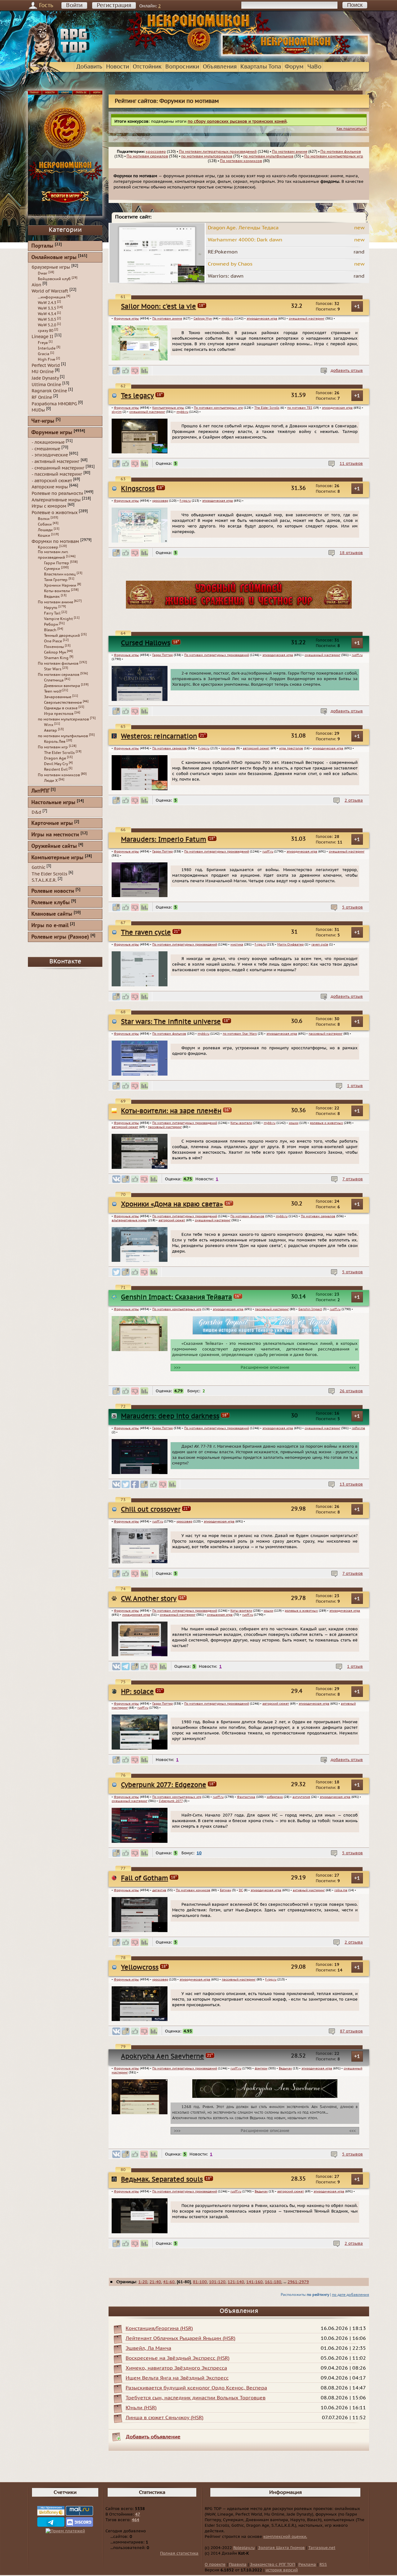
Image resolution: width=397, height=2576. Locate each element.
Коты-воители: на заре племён (171, 1111)
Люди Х (51, 781)
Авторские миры (50, 487)
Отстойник (147, 67)
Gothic (38, 867)
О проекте (215, 2565)
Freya (43, 343)
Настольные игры (53, 803)
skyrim (117, 412)
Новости (118, 67)
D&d (36, 812)
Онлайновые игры (54, 258)
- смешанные (46, 449)
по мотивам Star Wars (240, 1034)
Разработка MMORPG (54, 404)
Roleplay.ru (244, 2548)
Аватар (51, 730)
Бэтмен (225, 1890)
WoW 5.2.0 (47, 325)
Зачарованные (58, 697)
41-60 (169, 2282)
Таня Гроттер (56, 580)
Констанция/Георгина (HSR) (159, 2328)
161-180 (273, 2282)
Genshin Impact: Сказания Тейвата (176, 1297)
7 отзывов (353, 1179)
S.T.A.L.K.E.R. (44, 880)
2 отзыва (354, 800)
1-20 (143, 2282)
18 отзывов (351, 553)
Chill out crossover (151, 1510)
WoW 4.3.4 (47, 314)
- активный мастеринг (56, 462)
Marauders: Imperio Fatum (164, 840)
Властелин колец (60, 574)
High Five (47, 359)
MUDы (38, 410)
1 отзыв (355, 1086)
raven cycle (320, 945)
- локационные (48, 442)
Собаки (45, 524)
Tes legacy (137, 396)
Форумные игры (126, 319)
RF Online (42, 397)
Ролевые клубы (51, 903)
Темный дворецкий (62, 636)
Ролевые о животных (55, 513)
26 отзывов (351, 1391)
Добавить (89, 67)
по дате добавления (350, 2295)
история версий (282, 2570)
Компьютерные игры (168, 408)
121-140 (236, 2282)
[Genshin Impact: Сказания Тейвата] (265, 1333)
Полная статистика (179, 2553)
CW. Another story (149, 1599)
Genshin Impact (310, 1309)
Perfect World (46, 365)
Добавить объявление (153, 2437)
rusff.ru (357, 655)
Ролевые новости (53, 891)
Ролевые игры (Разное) (60, 937)
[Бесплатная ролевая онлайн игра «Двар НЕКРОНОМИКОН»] (295, 55)
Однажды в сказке (61, 708)
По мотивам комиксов (241, 161)
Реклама (307, 2565)
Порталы (42, 246)
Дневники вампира (62, 686)
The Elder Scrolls (267, 408)
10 (199, 1853)
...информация (52, 297)
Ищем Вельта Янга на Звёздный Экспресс (177, 2378)
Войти (74, 5)
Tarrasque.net (322, 2548)
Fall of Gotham (145, 1878)
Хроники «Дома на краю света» (172, 1204)
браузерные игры (51, 267)
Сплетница (54, 680)
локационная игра (136, 1615)
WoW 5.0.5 (47, 319)
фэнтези (261, 2068)
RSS (323, 2565)
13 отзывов (351, 1484)
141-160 (254, 2282)
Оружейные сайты (54, 846)
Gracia (44, 354)
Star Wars (53, 669)
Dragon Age (55, 758)
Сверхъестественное (63, 702)
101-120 (217, 2282)
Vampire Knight (58, 619)
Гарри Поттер (163, 655)
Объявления (220, 67)
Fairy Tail (52, 613)
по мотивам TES (300, 408)
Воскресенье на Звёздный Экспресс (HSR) (178, 2358)
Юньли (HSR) (141, 2408)
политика (228, 748)
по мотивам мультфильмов (268, 156)
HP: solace (137, 1692)
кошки (294, 1123)
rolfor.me (358, 1428)
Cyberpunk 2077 (171, 1801)
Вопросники (182, 67)
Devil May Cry (56, 764)
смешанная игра (220, 1615)
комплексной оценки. (285, 2537)
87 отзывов (351, 2031)
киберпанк (275, 1797)
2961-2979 (298, 2282)
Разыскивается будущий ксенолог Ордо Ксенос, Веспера (196, 2388)
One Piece (53, 641)
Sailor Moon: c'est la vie (158, 307)
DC (241, 1890)
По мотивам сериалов (147, 156)
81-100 (200, 2282)
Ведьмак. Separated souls (162, 2180)
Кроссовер (48, 547)
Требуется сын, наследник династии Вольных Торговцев (196, 2398)
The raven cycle (146, 933)
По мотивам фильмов (341, 152)
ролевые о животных (326, 1123)
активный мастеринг (309, 1890)
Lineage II (42, 337)
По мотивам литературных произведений (218, 152)
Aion (36, 285)
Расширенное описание (265, 1367)
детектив (159, 1890)
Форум (294, 67)
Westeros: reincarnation (159, 736)
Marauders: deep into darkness (170, 1416)
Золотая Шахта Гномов (281, 2548)
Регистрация (114, 5)
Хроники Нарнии (60, 585)
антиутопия (301, 1797)
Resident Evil (56, 769)
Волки (44, 519)
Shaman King (56, 658)
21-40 (155, 2282)
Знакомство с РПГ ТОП (272, 2565)
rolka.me (341, 1890)
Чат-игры (43, 421)
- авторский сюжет (52, 480)
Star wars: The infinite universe (171, 1022)
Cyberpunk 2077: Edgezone (164, 1785)
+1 (357, 306)
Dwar (43, 273)
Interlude (47, 348)
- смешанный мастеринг (58, 468)
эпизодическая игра (262, 319)
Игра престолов (59, 714)
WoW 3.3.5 (47, 308)
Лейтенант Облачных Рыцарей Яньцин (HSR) (181, 2338)
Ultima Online (46, 384)
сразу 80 (46, 331)
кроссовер (156, 152)
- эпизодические (50, 455)
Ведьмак (285, 2068)
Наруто (51, 608)
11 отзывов (351, 464)
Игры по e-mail (50, 926)
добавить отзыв (347, 371)
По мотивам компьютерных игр (334, 156)
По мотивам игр (53, 747)
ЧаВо (314, 67)
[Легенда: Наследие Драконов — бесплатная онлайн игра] (239, 607)
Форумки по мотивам (55, 541)
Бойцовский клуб (54, 279)
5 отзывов (352, 907)
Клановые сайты (52, 914)
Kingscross (138, 489)
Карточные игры (52, 823)
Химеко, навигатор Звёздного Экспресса (176, 2368)
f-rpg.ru (185, 501)
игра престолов (291, 748)
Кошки (44, 535)
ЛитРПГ (40, 791)
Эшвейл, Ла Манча (148, 2348)
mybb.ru (227, 319)
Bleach (50, 630)
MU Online (43, 372)
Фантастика (246, 1797)
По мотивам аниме (290, 152)
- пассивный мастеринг (57, 474)
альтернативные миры (129, 1220)
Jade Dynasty (45, 378)
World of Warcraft (50, 291)
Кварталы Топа (261, 67)
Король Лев (55, 742)
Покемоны (54, 647)
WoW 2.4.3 (47, 303)
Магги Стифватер (290, 945)
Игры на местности (55, 835)
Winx (49, 725)
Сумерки (52, 569)
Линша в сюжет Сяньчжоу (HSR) (165, 2418)
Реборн (51, 624)
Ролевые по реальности (57, 493)
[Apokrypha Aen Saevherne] (265, 2097)
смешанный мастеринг (307, 319)
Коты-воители (241, 1123)
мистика (237, 945)
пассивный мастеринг (326, 1034)
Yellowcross (140, 1968)
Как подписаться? (352, 129)
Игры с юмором (49, 506)
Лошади (45, 530)
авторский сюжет (256, 748)
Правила (238, 2565)
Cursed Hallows (146, 643)
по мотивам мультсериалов (207, 156)
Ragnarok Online (49, 391)
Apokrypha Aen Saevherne (163, 2056)
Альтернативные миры (56, 500)
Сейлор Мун (203, 319)
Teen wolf (53, 691)
